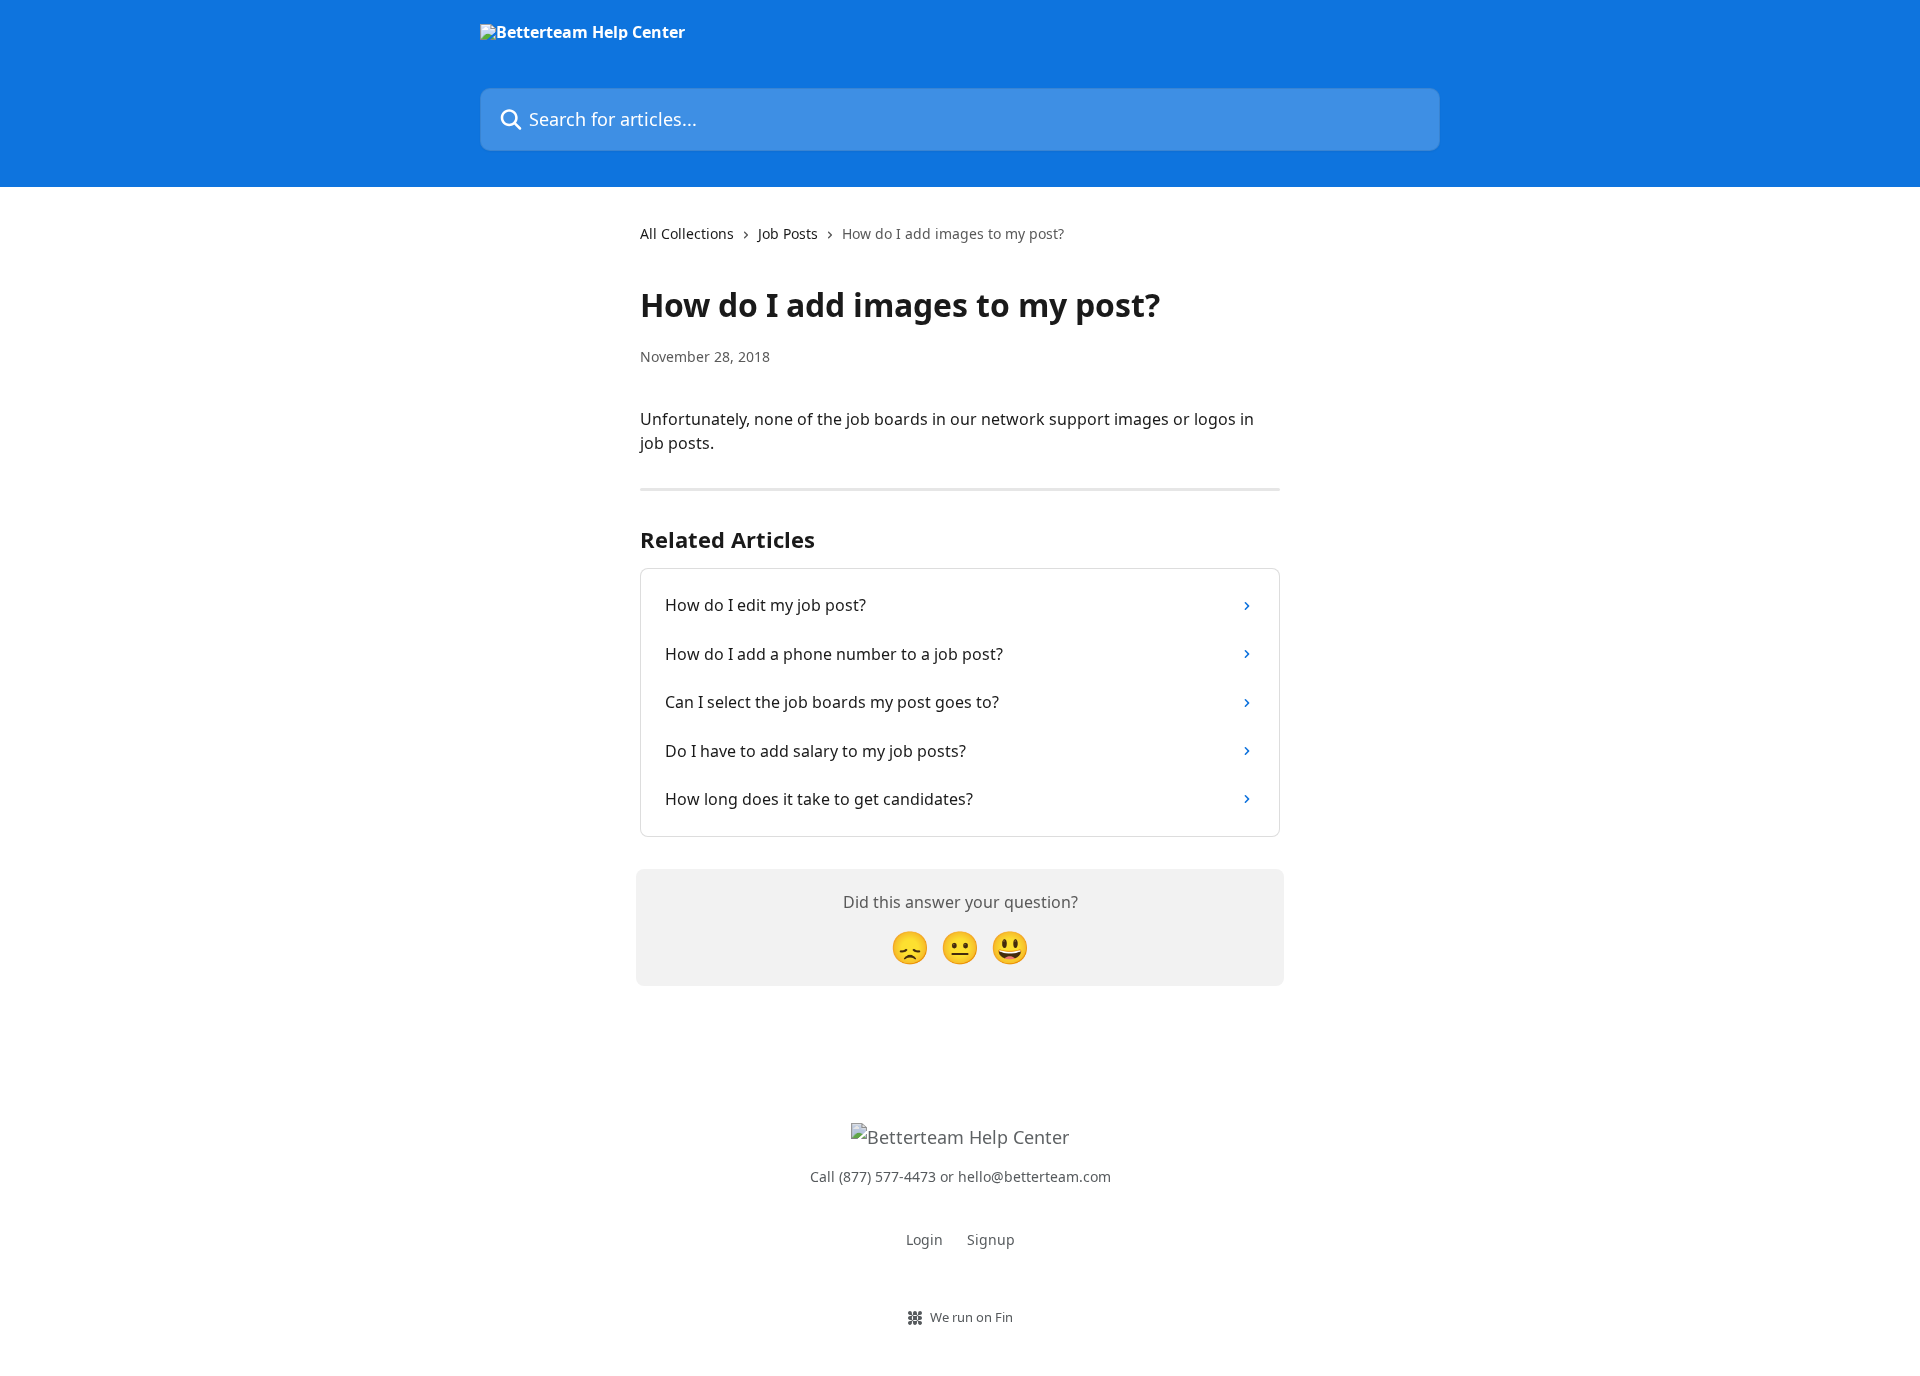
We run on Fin (971, 1317)
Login (924, 1239)
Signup (991, 1239)
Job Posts (788, 233)
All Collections (687, 233)
